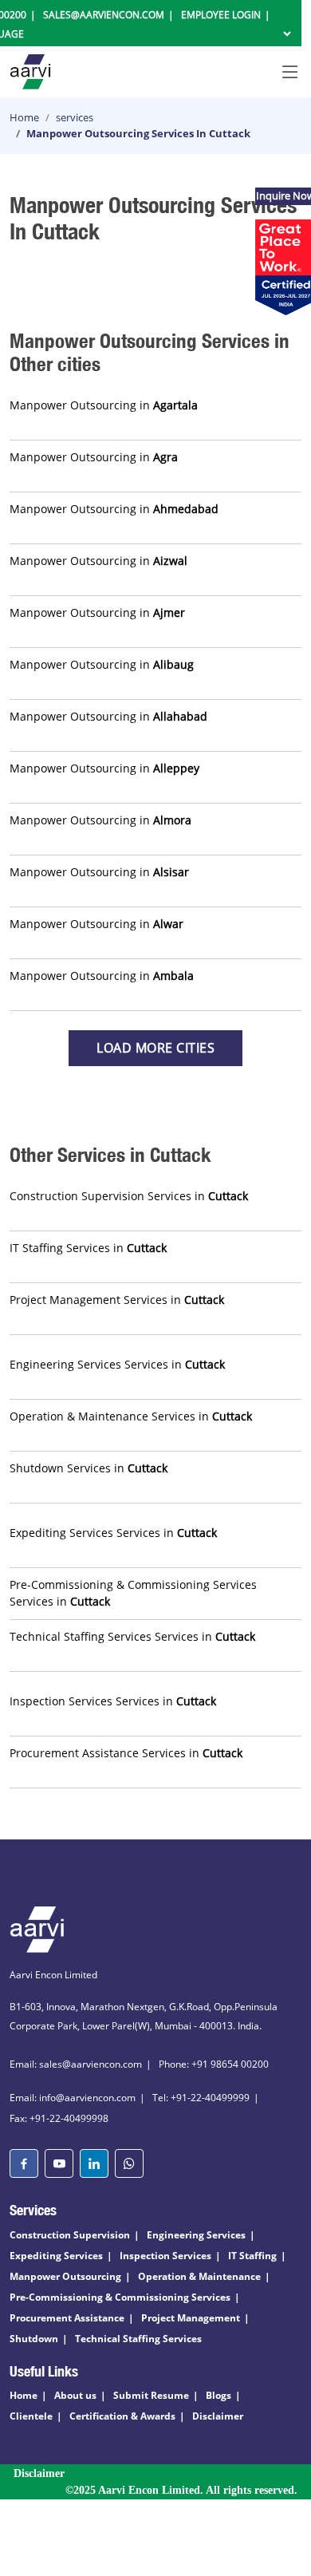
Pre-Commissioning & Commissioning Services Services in (133, 1593)
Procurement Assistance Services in (126, 1753)
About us (75, 2395)
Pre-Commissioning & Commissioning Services (120, 2297)
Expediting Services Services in (113, 1533)
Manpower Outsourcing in (104, 405)
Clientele (31, 2416)
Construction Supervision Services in (129, 1196)
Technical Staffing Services (138, 2339)
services (75, 117)
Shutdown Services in (89, 1468)
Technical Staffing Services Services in (132, 1636)
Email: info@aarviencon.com (73, 2098)
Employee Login (221, 15)
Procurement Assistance (67, 2318)
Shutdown (34, 2339)
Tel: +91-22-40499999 (201, 2098)
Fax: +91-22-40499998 (59, 2118)
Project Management (191, 2318)
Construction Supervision (70, 2235)
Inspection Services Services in (113, 1701)
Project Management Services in (117, 1300)
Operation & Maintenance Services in (131, 1416)
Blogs (218, 2395)
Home (24, 117)
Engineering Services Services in (117, 1364)
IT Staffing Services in (88, 1248)
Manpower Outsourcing (65, 2276)
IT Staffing (252, 2256)
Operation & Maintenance (199, 2276)
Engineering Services (196, 2235)
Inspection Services (165, 2256)
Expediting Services (56, 2256)
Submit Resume (151, 2395)
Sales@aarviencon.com (104, 15)
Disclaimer (218, 2416)
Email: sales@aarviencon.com (76, 2064)
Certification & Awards (122, 2416)
